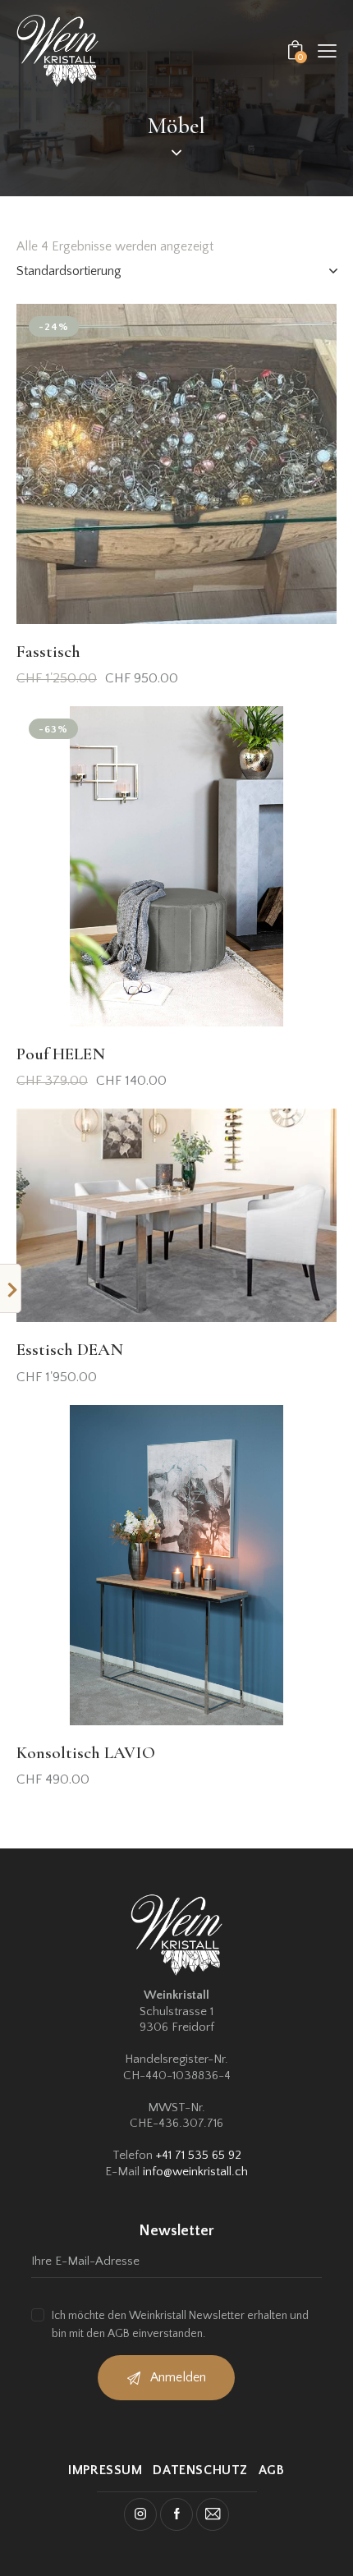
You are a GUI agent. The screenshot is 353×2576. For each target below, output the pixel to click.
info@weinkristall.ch (195, 2172)
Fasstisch (48, 652)
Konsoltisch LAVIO (86, 1753)
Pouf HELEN (61, 1054)
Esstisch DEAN (70, 1350)
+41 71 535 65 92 (199, 2155)
